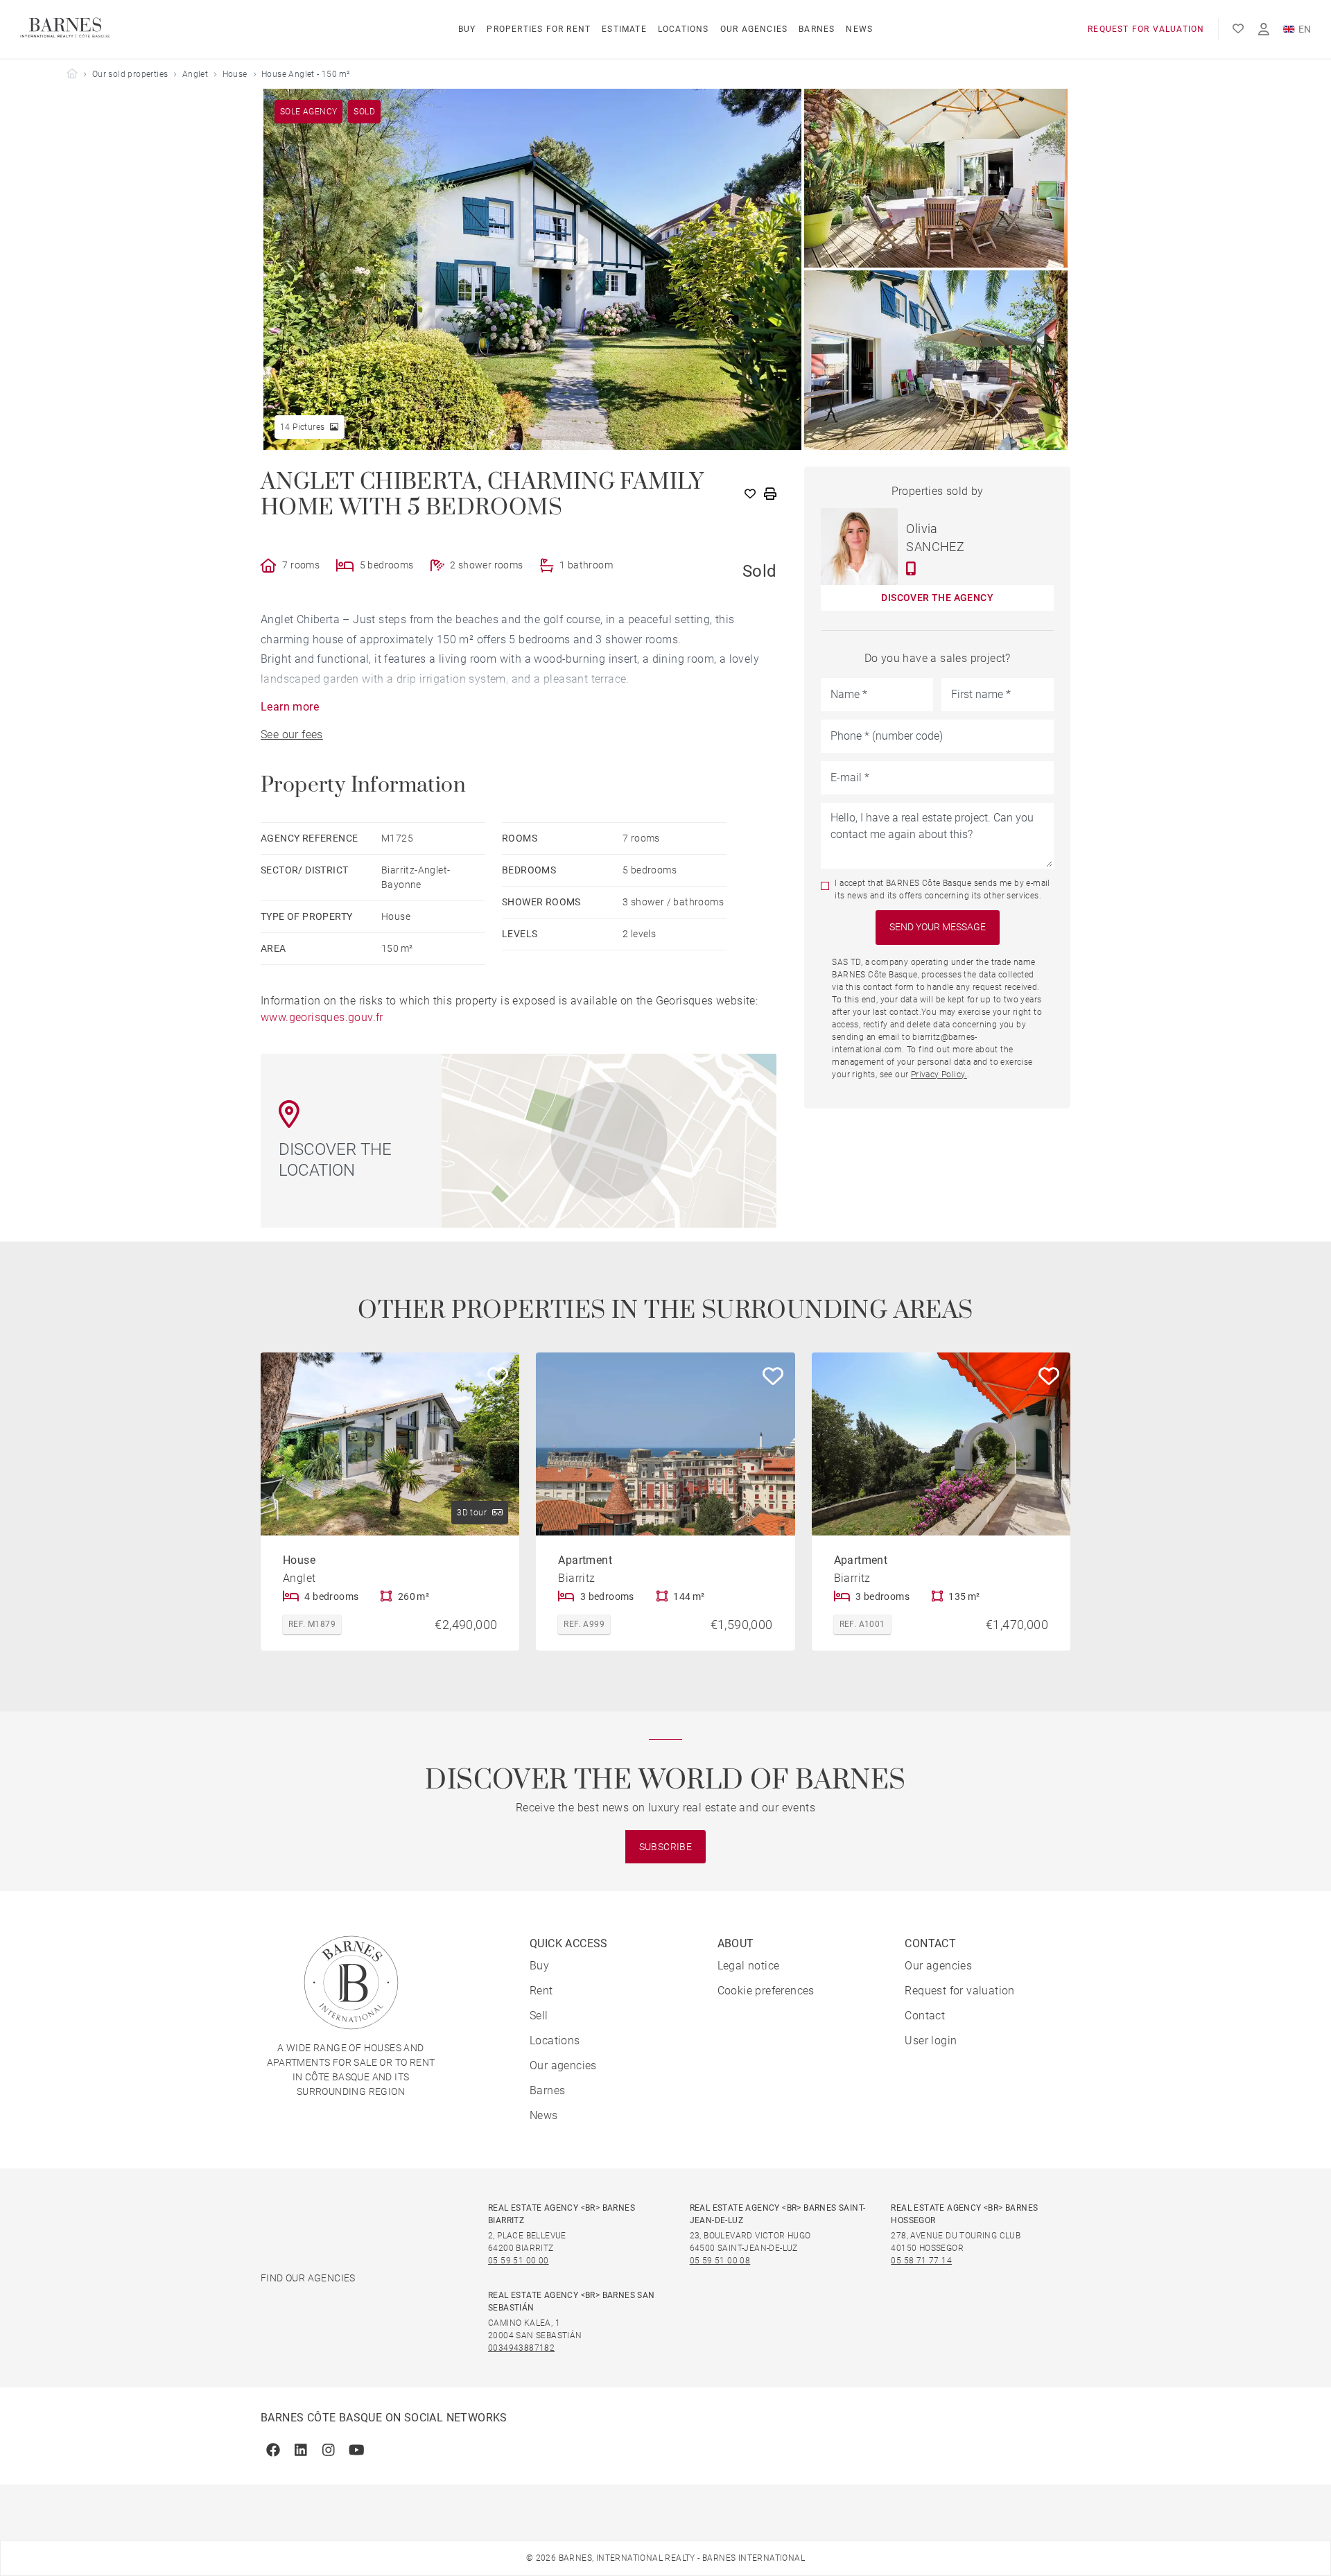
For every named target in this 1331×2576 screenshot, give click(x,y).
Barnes (817, 29)
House (235, 74)
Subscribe (666, 1847)
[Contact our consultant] (911, 568)
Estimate (624, 29)
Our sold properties (130, 74)
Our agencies (754, 29)
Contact (925, 2016)
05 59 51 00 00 (519, 2261)
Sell (539, 2016)
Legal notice (749, 1966)
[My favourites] (1238, 29)
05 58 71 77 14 (921, 2261)
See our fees (292, 734)
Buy (467, 29)
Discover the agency (937, 598)
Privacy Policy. (939, 1074)
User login (931, 2040)
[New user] (1264, 29)
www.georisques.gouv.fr (322, 1017)
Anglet (195, 74)
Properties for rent (539, 29)
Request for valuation (1146, 29)
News (859, 29)
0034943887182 (521, 2348)
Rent (541, 1991)
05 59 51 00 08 (720, 2261)
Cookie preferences (766, 1991)
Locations (684, 29)
